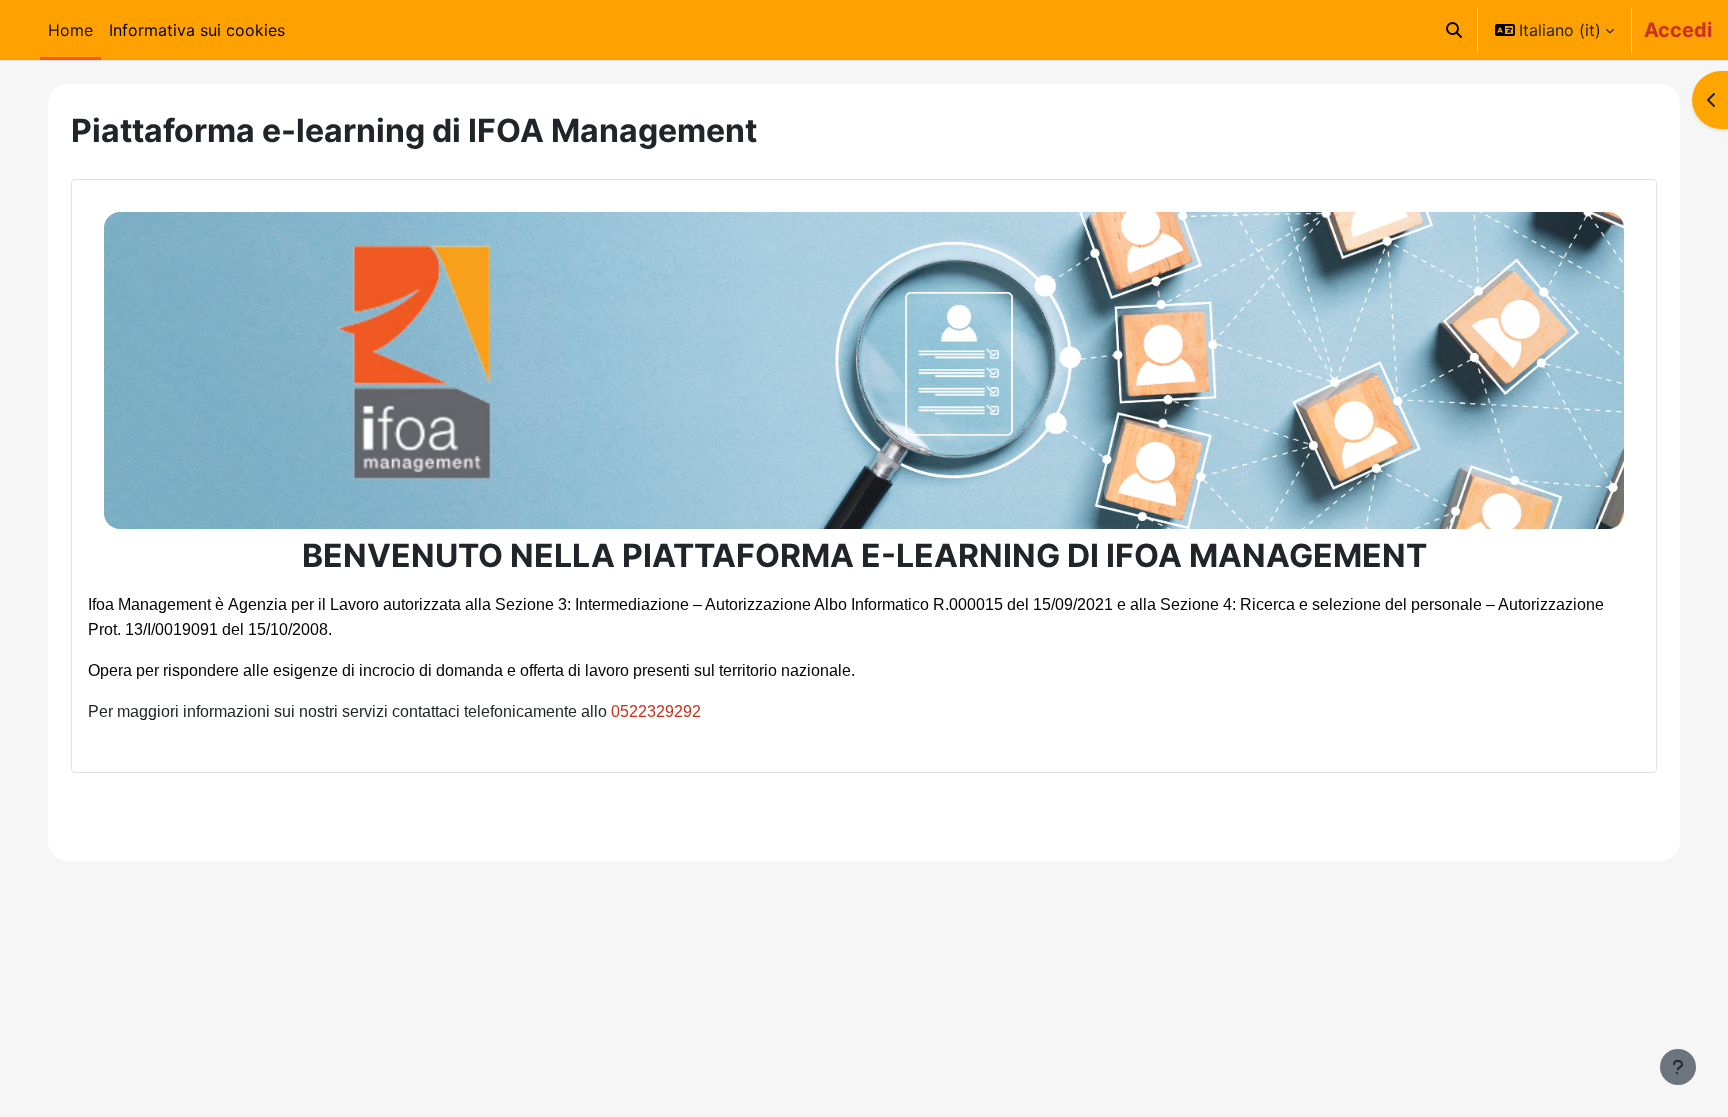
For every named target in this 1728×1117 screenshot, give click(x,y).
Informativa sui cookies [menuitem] (197, 30)
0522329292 (656, 711)
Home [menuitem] (70, 30)
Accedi (1678, 30)
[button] (1454, 30)
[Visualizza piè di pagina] (1678, 1067)
